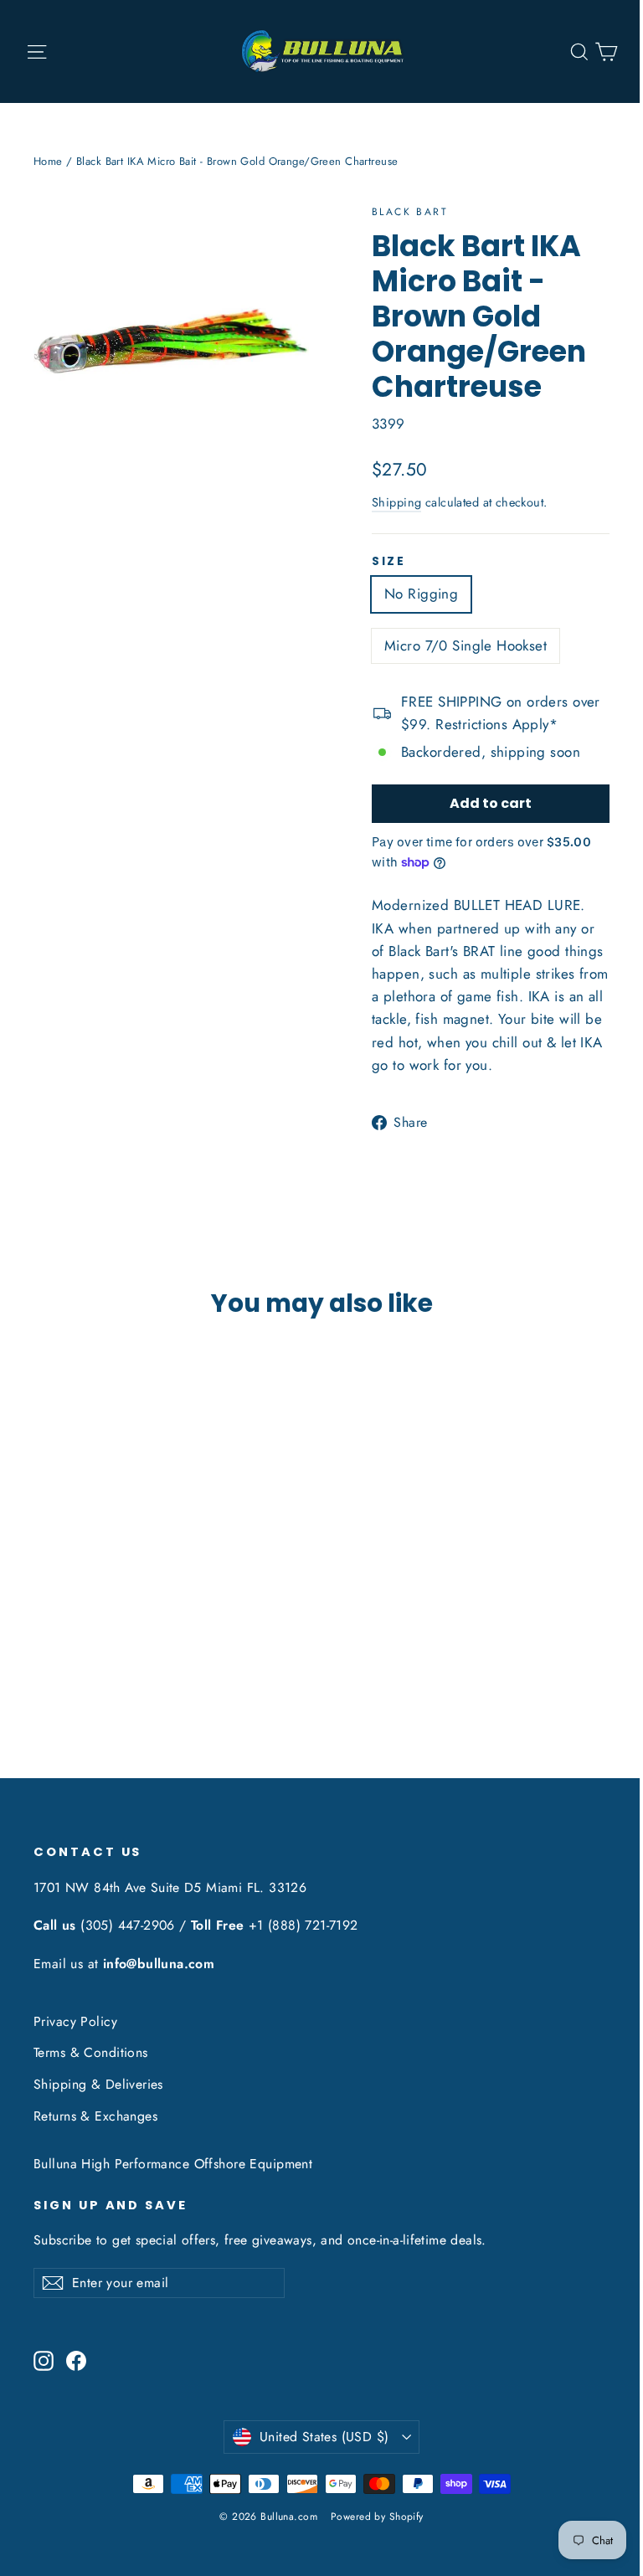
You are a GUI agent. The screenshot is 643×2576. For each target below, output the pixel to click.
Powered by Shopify (377, 2517)
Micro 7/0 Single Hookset (466, 645)
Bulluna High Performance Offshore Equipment (173, 2164)
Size (389, 562)
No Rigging (421, 594)
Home (48, 161)
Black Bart (410, 212)
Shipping (396, 502)
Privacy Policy (75, 2021)
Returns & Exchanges (95, 2116)
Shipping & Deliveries (98, 2084)
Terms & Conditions (91, 2052)
